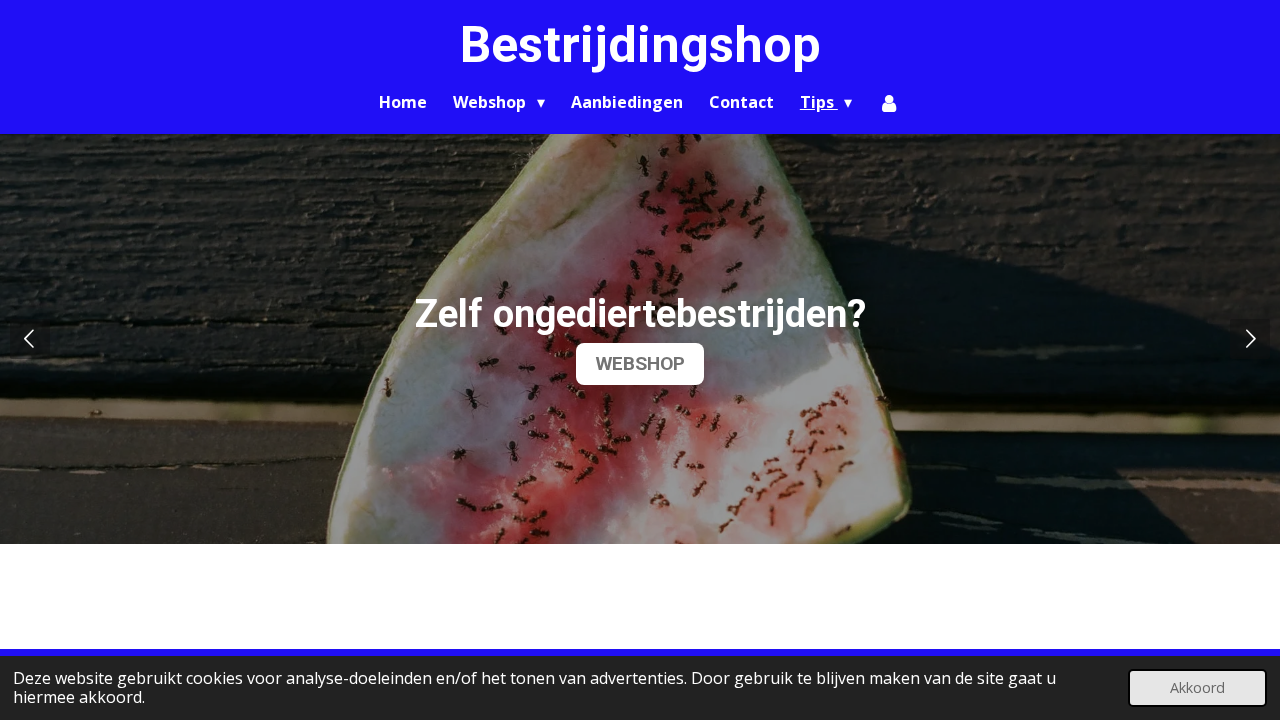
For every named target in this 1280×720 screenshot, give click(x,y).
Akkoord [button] (1197, 687)
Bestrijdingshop (640, 45)
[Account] (889, 102)
